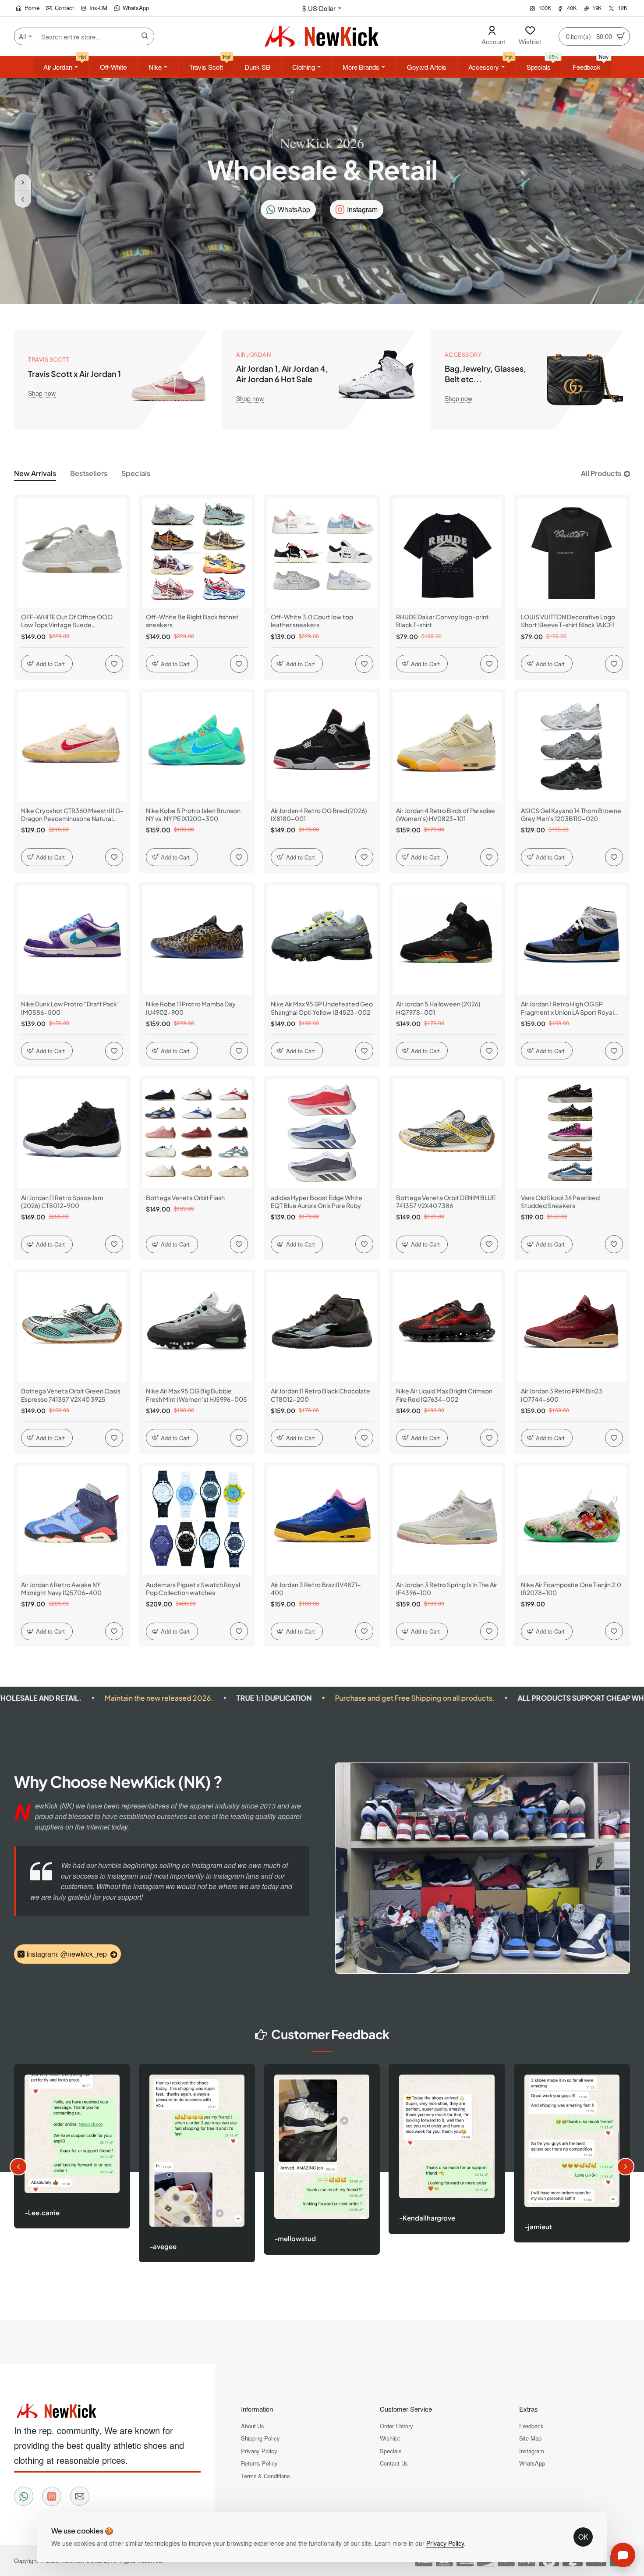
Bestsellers (89, 473)
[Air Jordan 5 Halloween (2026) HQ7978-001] (447, 940)
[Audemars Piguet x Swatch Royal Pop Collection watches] (197, 1521)
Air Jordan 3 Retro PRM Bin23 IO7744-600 (562, 1395)
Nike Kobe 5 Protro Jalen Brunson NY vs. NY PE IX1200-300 (193, 814)
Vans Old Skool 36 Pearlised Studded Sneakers (560, 1201)
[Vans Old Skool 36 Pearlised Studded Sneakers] (572, 1134)
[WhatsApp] (24, 2496)
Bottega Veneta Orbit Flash (185, 1197)
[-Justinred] (78, 2164)
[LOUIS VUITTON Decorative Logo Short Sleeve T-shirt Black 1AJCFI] (572, 553)
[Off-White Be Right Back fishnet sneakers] (197, 553)
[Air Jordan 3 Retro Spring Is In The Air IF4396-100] (447, 1521)
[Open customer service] (623, 2555)
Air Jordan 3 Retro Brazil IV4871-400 (316, 1588)
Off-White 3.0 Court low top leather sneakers (312, 621)
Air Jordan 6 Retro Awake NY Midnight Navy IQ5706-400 (61, 1588)
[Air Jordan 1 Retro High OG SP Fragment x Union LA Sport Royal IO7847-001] (572, 940)
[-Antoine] (578, 2157)
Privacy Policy (445, 2543)
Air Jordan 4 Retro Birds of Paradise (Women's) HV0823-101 (446, 814)
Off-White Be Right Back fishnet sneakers (192, 621)
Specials (136, 473)
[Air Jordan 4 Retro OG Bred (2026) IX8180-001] (322, 747)
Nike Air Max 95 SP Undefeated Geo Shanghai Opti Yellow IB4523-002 (322, 1008)
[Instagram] (52, 2496)
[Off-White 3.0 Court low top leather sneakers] (322, 553)
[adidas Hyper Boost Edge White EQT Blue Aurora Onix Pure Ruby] (322, 1134)
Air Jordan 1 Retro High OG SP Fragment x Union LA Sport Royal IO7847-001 (567, 1008)
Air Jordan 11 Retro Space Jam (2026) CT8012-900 (62, 1201)
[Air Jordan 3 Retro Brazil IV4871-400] (322, 1521)
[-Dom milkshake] (453, 2166)
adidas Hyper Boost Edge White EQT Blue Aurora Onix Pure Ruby (317, 1201)
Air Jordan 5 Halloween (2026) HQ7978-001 (438, 1008)
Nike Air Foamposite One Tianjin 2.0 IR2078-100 (571, 1588)
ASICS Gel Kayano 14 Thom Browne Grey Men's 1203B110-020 (571, 814)
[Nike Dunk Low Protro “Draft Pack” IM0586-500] (72, 940)
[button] (23, 199)
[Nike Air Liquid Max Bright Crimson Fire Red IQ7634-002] (447, 1327)
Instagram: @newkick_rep (67, 1954)
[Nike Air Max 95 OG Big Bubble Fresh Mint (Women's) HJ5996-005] (197, 1327)
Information (257, 2409)
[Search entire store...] (145, 36)
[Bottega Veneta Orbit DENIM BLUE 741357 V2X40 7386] (447, 1134)
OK (583, 2537)
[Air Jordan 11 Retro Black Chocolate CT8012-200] (322, 1327)
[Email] (80, 2496)
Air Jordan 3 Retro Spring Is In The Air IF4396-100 (447, 1588)
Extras (529, 2409)
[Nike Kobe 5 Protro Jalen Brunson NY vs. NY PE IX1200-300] (197, 747)
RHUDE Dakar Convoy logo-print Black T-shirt (442, 621)
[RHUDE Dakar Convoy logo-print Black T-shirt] (447, 553)
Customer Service (406, 2409)
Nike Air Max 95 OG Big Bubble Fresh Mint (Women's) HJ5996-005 (196, 1395)
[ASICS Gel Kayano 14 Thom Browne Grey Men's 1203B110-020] (572, 747)
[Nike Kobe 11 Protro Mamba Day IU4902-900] (197, 940)
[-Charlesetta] (328, 2154)
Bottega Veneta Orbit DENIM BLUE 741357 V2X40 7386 (446, 1201)
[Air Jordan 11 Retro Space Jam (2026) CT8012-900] (72, 1134)
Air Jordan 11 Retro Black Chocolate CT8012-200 (320, 1395)
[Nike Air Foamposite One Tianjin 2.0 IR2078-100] (572, 1521)
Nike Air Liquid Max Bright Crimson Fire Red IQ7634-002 (444, 1395)
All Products (601, 473)
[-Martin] (203, 2164)
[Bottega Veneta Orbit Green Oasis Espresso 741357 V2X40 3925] (72, 1327)
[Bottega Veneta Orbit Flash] (197, 1134)
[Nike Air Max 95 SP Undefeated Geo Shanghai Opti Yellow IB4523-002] (322, 940)
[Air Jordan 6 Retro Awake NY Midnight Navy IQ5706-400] (72, 1521)
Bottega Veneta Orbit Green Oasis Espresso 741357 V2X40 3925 (71, 1395)
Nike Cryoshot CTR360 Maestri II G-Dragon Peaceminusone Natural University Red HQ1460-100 (72, 815)
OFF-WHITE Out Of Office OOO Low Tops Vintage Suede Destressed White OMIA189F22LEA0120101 (67, 621)
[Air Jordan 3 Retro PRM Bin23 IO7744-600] (572, 1327)
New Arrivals (35, 473)
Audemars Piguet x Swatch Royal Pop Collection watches (193, 1588)
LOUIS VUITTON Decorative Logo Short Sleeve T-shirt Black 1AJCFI (568, 621)
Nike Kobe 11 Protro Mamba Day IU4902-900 (191, 1008)
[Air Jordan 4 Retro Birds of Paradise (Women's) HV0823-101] (447, 747)
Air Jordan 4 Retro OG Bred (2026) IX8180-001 (319, 814)
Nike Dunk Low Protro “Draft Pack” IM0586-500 (71, 1008)
